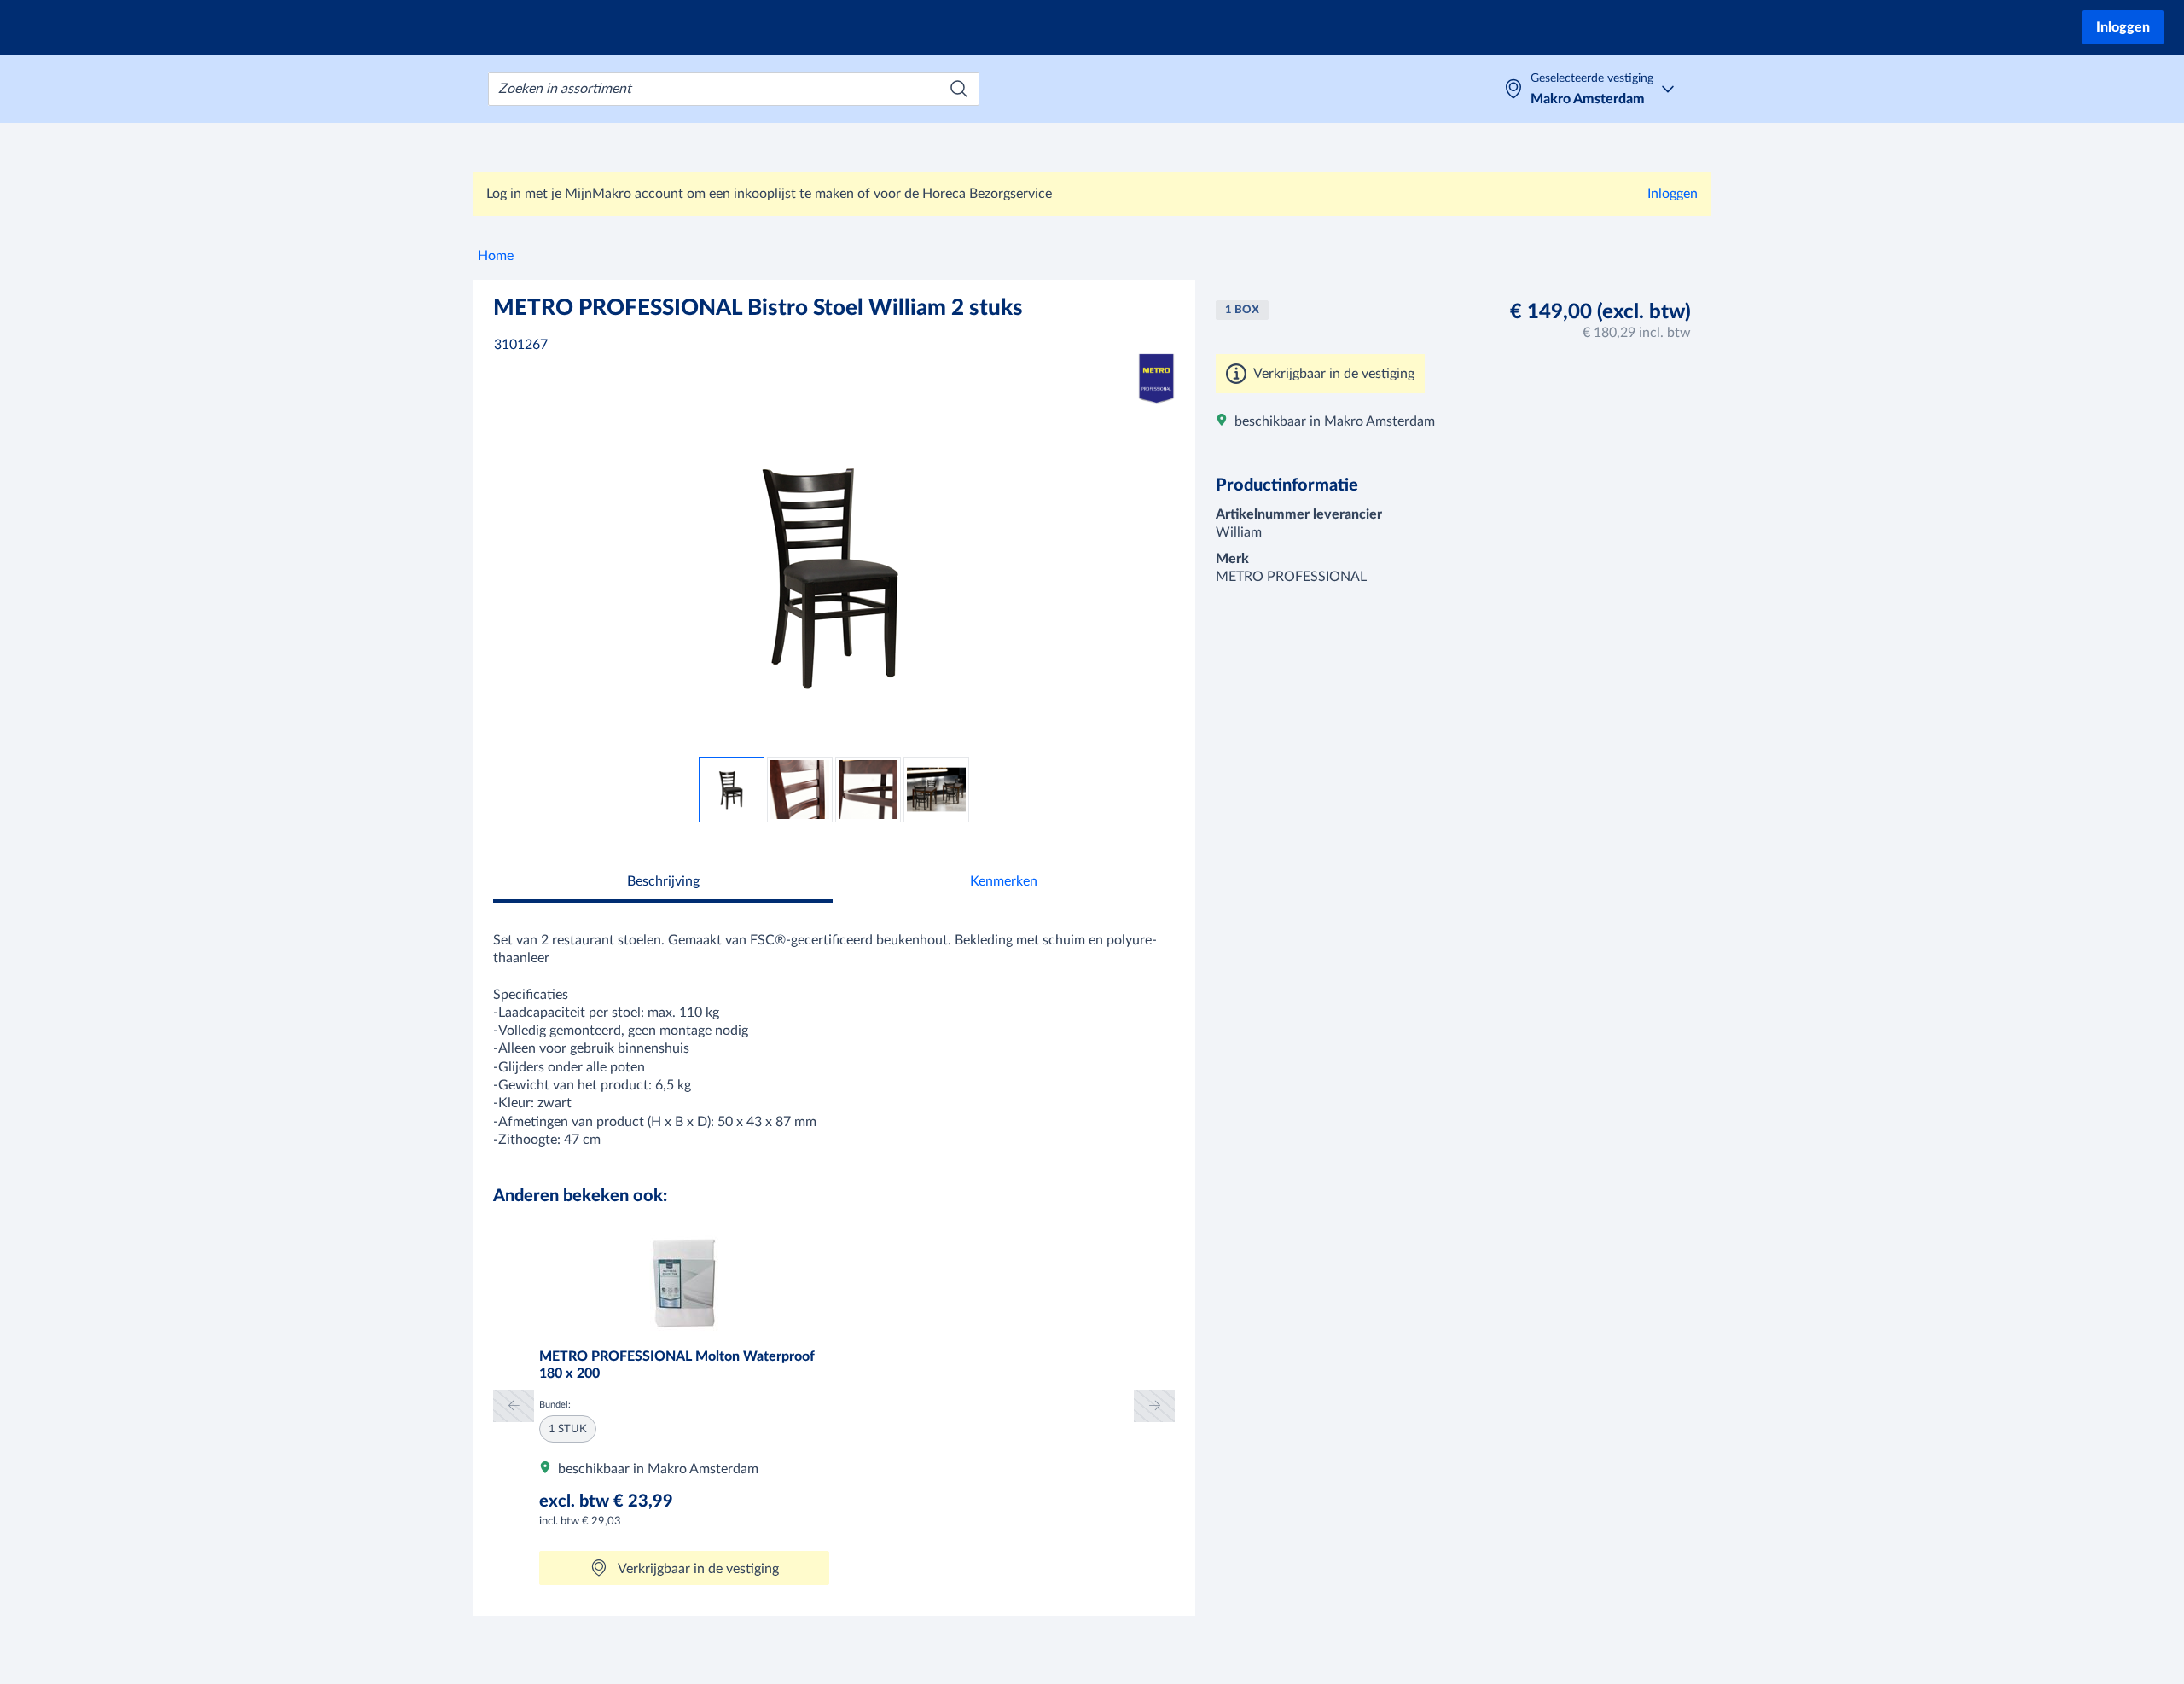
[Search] (959, 89)
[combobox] (734, 89)
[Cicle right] (1154, 1405)
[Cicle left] (514, 1405)
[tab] (663, 883)
